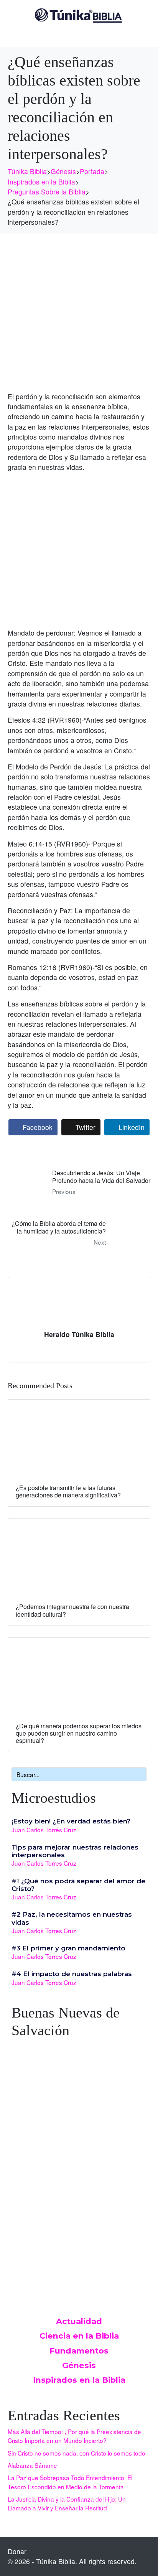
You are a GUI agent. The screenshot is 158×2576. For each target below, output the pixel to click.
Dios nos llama (37, 2146)
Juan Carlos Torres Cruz (44, 1830)
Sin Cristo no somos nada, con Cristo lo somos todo (77, 2453)
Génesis (79, 2365)
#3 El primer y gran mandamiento (68, 1948)
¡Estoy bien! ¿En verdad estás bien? (71, 1821)
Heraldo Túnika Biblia (79, 1334)
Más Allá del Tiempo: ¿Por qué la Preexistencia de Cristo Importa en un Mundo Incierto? (74, 2436)
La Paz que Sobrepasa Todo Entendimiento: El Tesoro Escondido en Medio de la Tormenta (70, 2482)
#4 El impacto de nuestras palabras (72, 1974)
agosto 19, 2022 (33, 2154)
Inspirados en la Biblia (79, 2380)
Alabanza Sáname (32, 2465)
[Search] (139, 1774)
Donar (17, 2551)
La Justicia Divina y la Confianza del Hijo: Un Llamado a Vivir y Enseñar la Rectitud (67, 2503)
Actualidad (79, 2321)
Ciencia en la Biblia (79, 2336)
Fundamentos (79, 2351)
